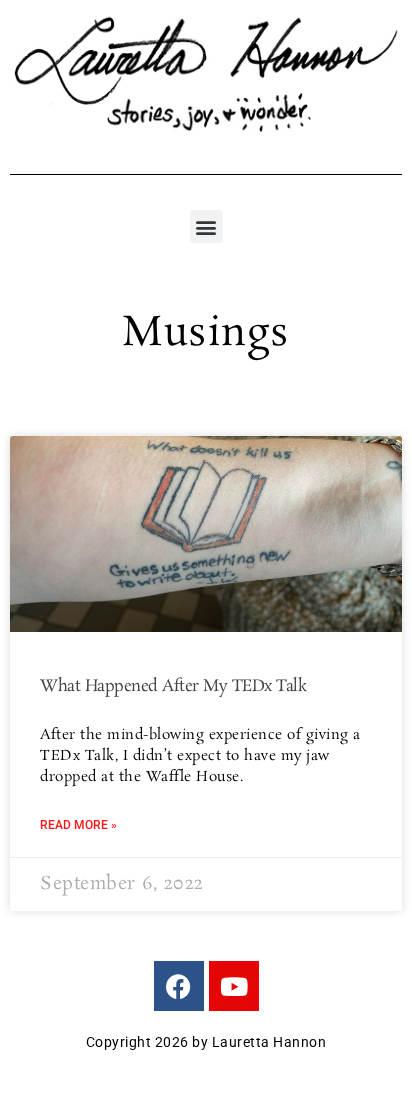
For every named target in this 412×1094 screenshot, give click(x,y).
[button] (206, 226)
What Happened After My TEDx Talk (173, 686)
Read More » (78, 825)
